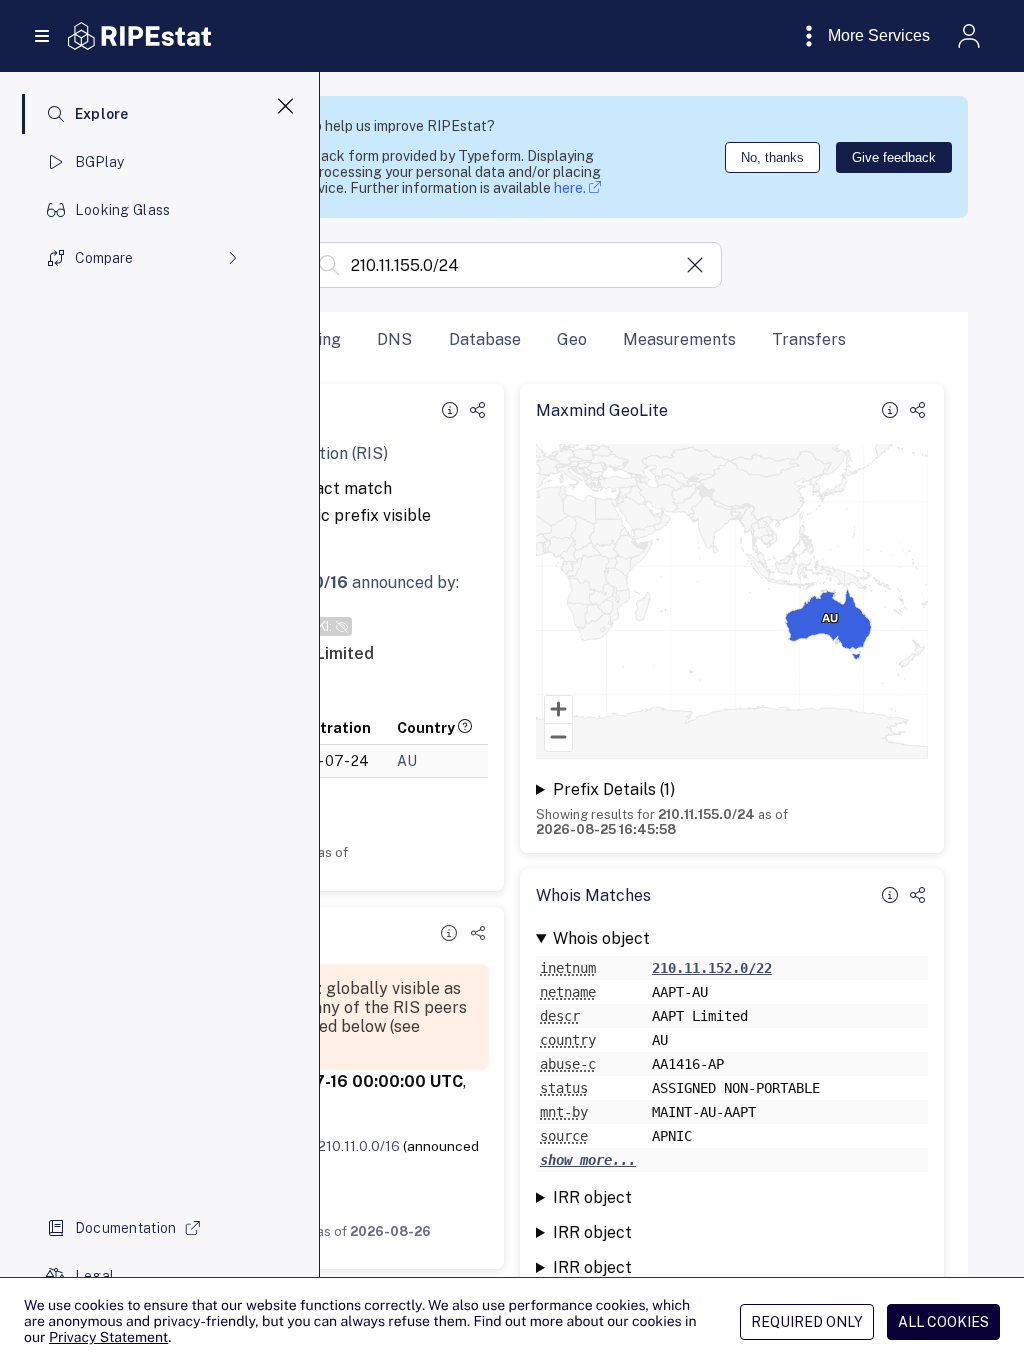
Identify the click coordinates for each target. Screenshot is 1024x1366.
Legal (94, 1276)
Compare (104, 258)
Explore (102, 114)
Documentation (126, 1228)
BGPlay (100, 162)
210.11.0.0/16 (359, 1146)
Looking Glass (123, 210)
